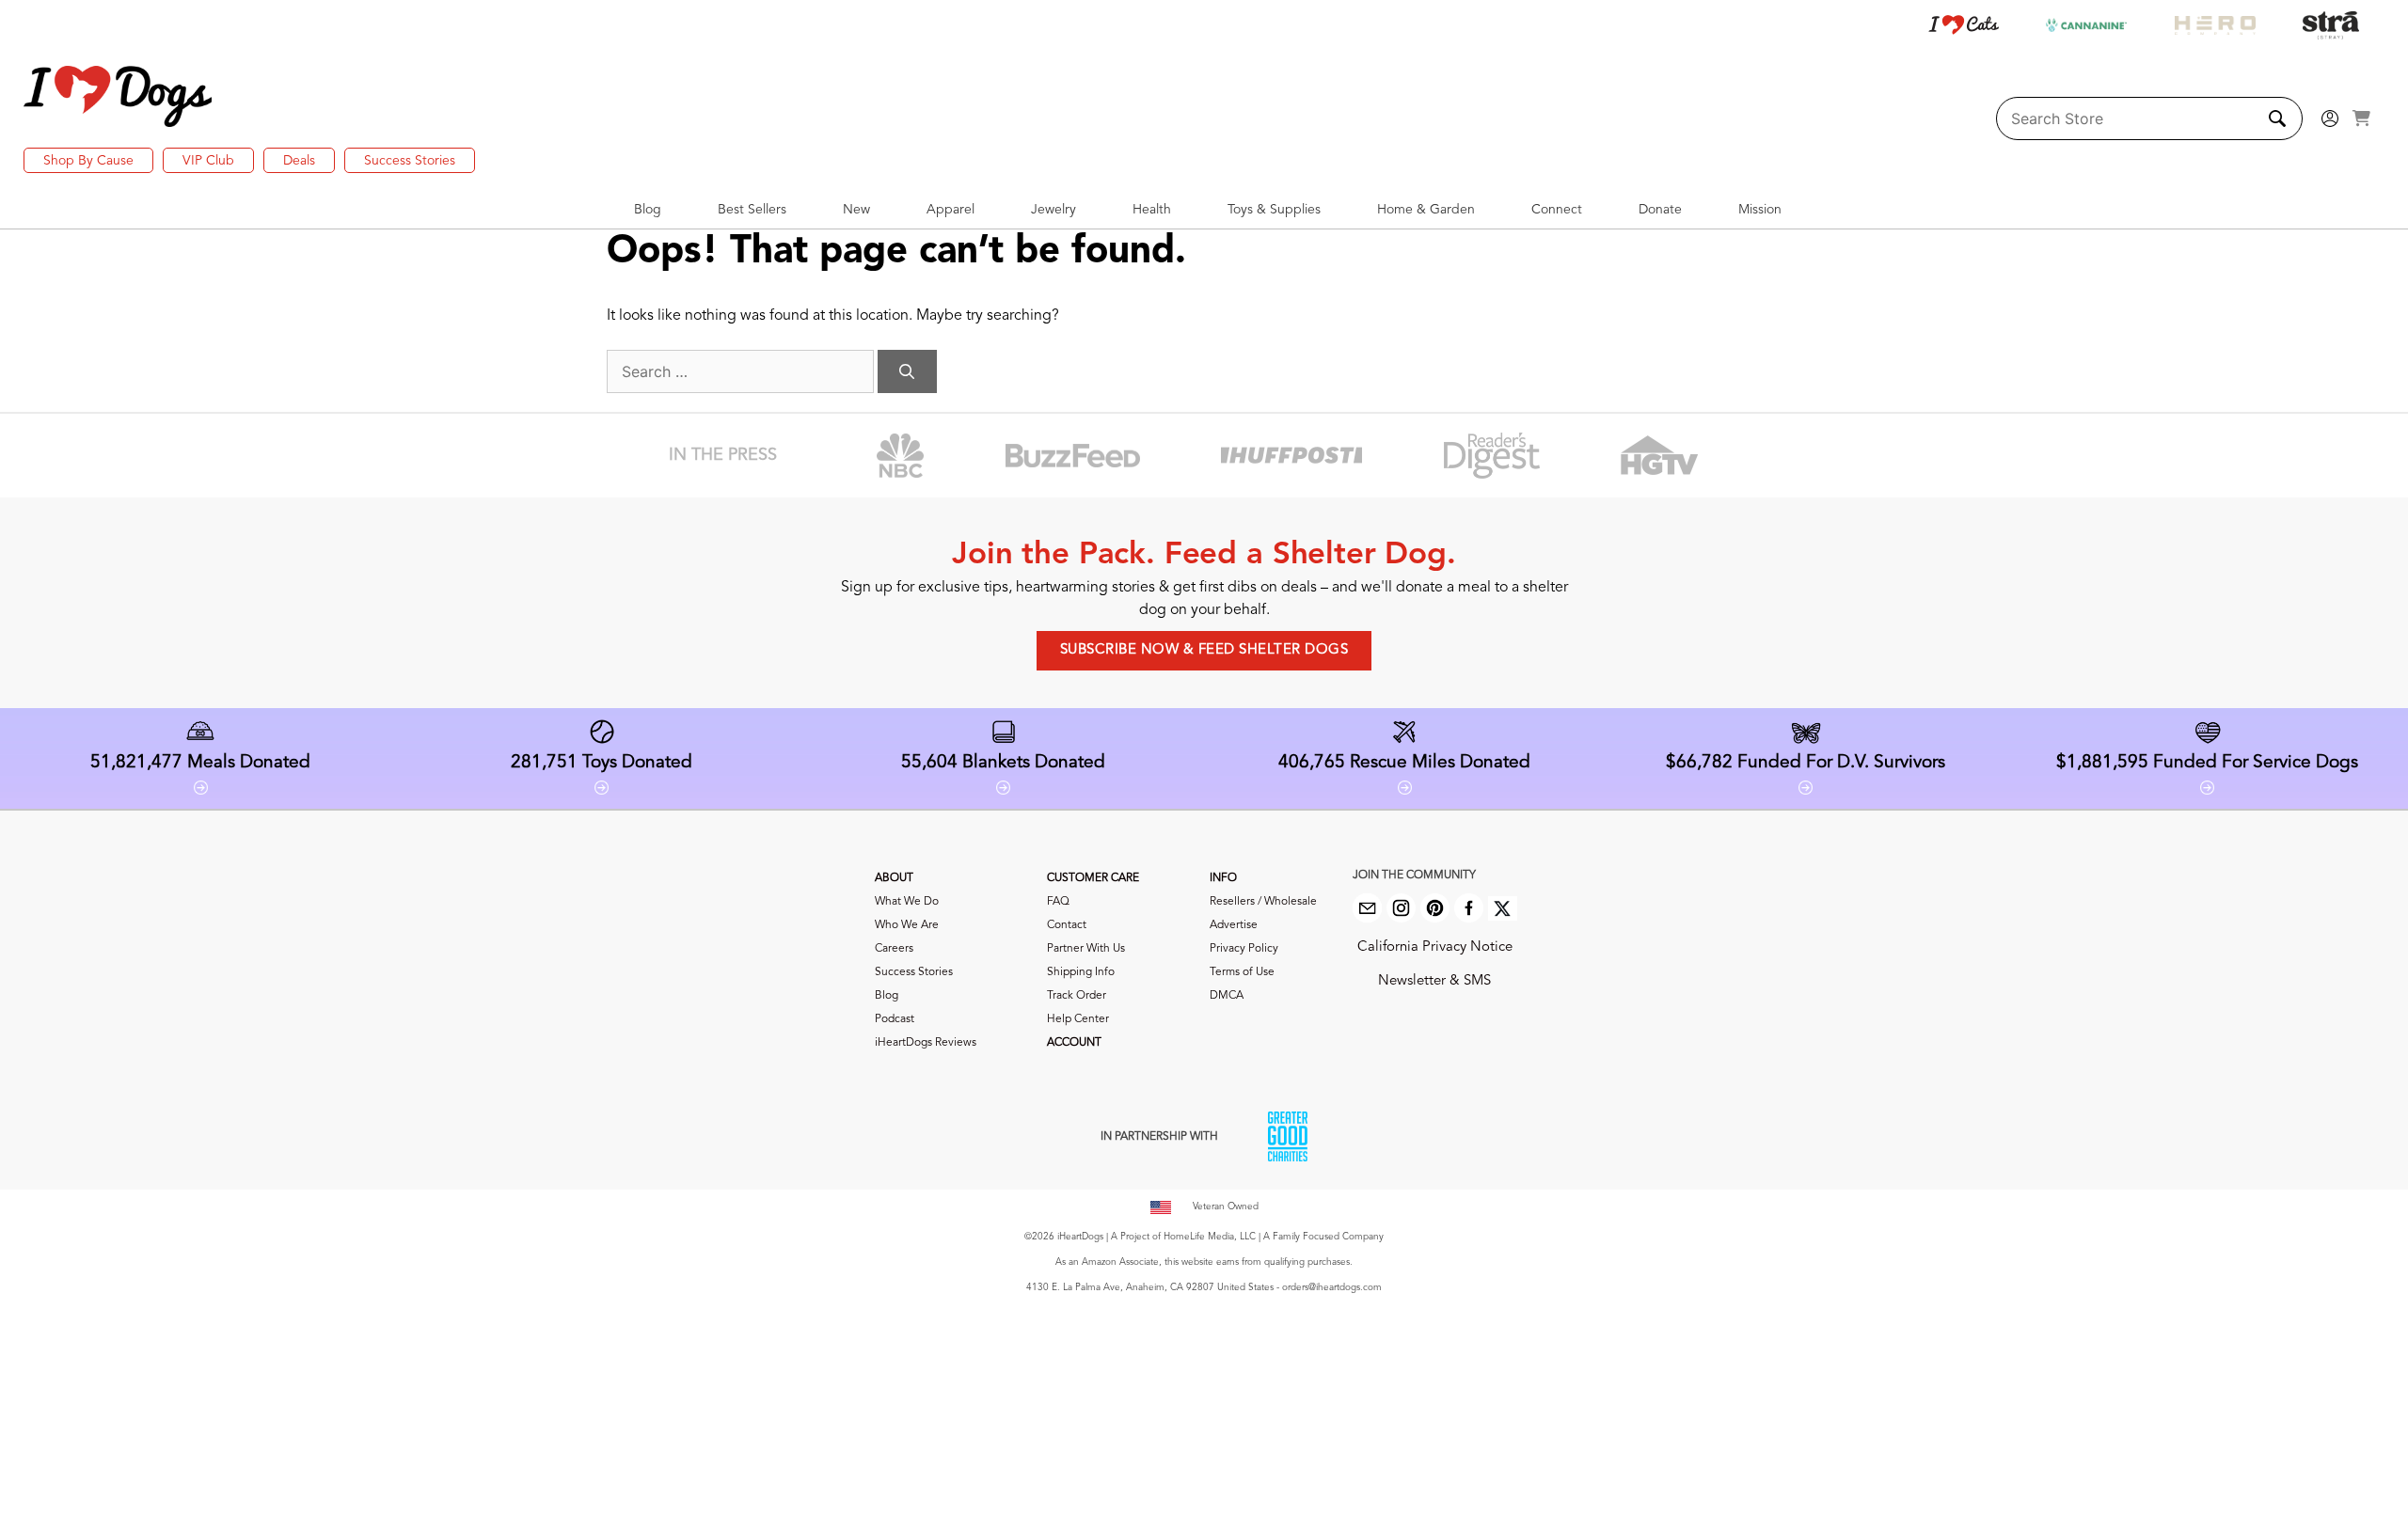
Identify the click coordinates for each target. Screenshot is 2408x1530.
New (856, 210)
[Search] (907, 371)
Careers (894, 949)
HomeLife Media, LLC (1210, 1237)
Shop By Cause (88, 161)
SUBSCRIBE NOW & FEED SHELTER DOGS (1204, 650)
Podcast (895, 1019)
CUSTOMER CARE (1093, 878)
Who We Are (907, 925)
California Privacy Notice (1435, 947)
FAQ (1058, 902)
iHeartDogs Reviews (926, 1043)
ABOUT (894, 878)
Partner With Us (1086, 949)
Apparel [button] (951, 210)
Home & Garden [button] (1426, 210)
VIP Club (208, 161)
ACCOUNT (1074, 1043)
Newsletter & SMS (1434, 981)
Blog (887, 996)
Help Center (1078, 1019)
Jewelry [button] (1053, 210)
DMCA (1227, 996)
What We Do (907, 902)
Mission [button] (1760, 210)
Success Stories (410, 161)
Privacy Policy (1244, 949)
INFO (1223, 878)
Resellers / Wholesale (1263, 902)
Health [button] (1152, 210)
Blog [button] (648, 210)
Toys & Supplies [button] (1274, 210)
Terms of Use (1242, 972)
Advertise (1234, 925)
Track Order (1077, 996)
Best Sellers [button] (752, 210)
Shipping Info (1081, 972)
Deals (299, 161)
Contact (1067, 925)
